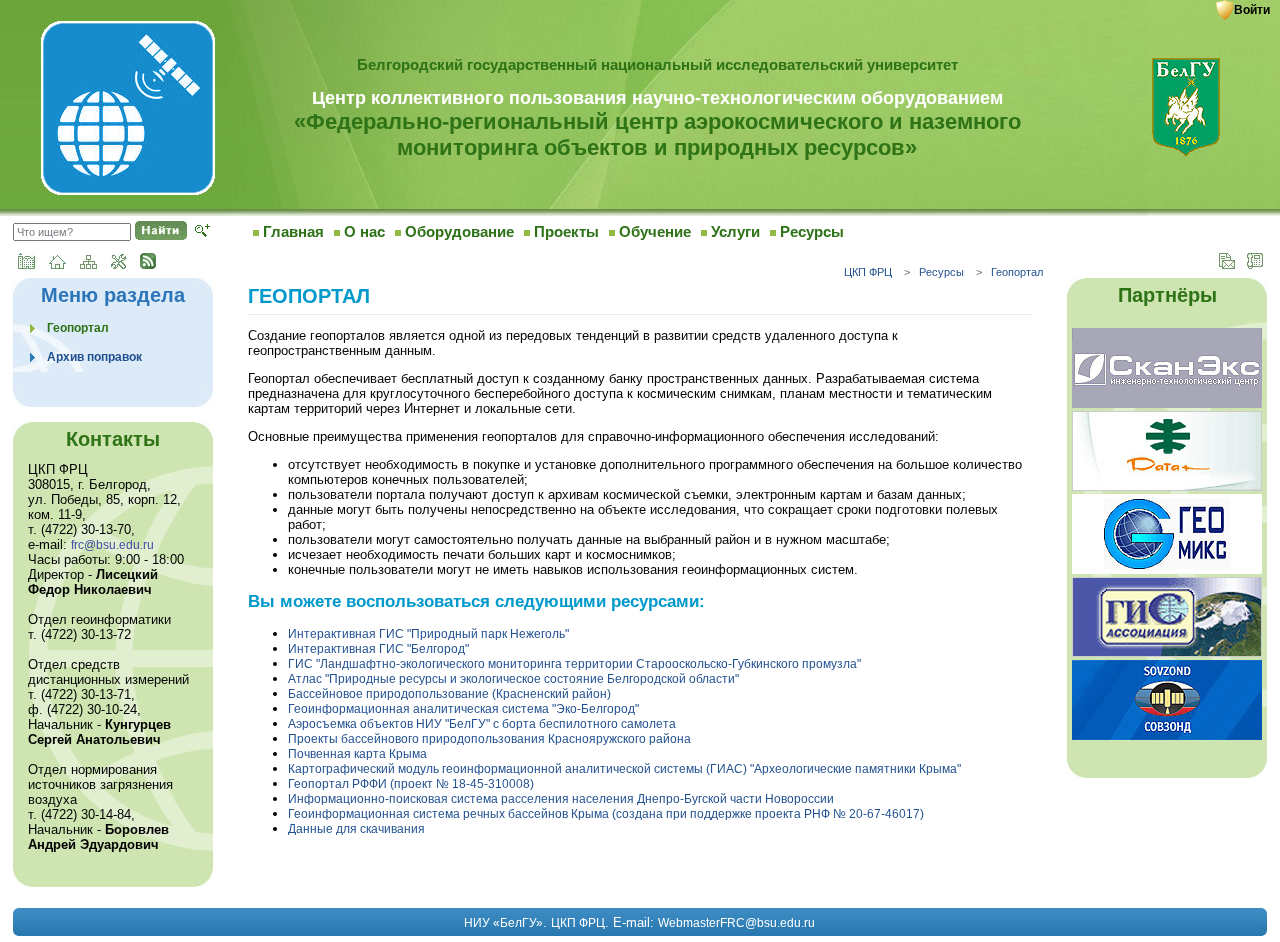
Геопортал (1017, 272)
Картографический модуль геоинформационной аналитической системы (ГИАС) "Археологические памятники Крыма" (624, 769)
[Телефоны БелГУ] (1255, 265)
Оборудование (459, 231)
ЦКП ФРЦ (868, 272)
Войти (1252, 10)
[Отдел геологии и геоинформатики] (1167, 573)
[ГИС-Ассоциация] (1167, 656)
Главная (293, 231)
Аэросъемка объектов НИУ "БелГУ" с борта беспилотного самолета (482, 724)
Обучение (655, 231)
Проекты (566, 231)
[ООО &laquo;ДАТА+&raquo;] (1167, 490)
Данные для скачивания (356, 829)
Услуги (735, 231)
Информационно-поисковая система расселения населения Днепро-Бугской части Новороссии (561, 799)
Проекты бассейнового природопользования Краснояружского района (489, 739)
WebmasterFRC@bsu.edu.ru (736, 923)
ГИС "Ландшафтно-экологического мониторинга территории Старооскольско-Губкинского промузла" (574, 664)
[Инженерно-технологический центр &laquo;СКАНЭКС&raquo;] (1167, 407)
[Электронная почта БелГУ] (1227, 265)
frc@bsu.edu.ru (112, 545)
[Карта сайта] (88, 265)
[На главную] (128, 192)
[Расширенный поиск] (202, 233)
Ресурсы (812, 231)
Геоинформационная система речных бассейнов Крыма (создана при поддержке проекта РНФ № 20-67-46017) (606, 814)
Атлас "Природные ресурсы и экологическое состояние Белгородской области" (513, 679)
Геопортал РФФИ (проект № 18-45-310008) (411, 784)
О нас (364, 231)
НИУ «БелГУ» (503, 923)
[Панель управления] (118, 265)
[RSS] (148, 265)
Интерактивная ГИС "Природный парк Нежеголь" (428, 634)
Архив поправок (94, 357)
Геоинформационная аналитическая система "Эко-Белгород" (463, 709)
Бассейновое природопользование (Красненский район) (449, 694)
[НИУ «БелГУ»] (1186, 154)
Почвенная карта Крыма (357, 754)
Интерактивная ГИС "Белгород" (378, 649)
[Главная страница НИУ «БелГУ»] (26, 265)
